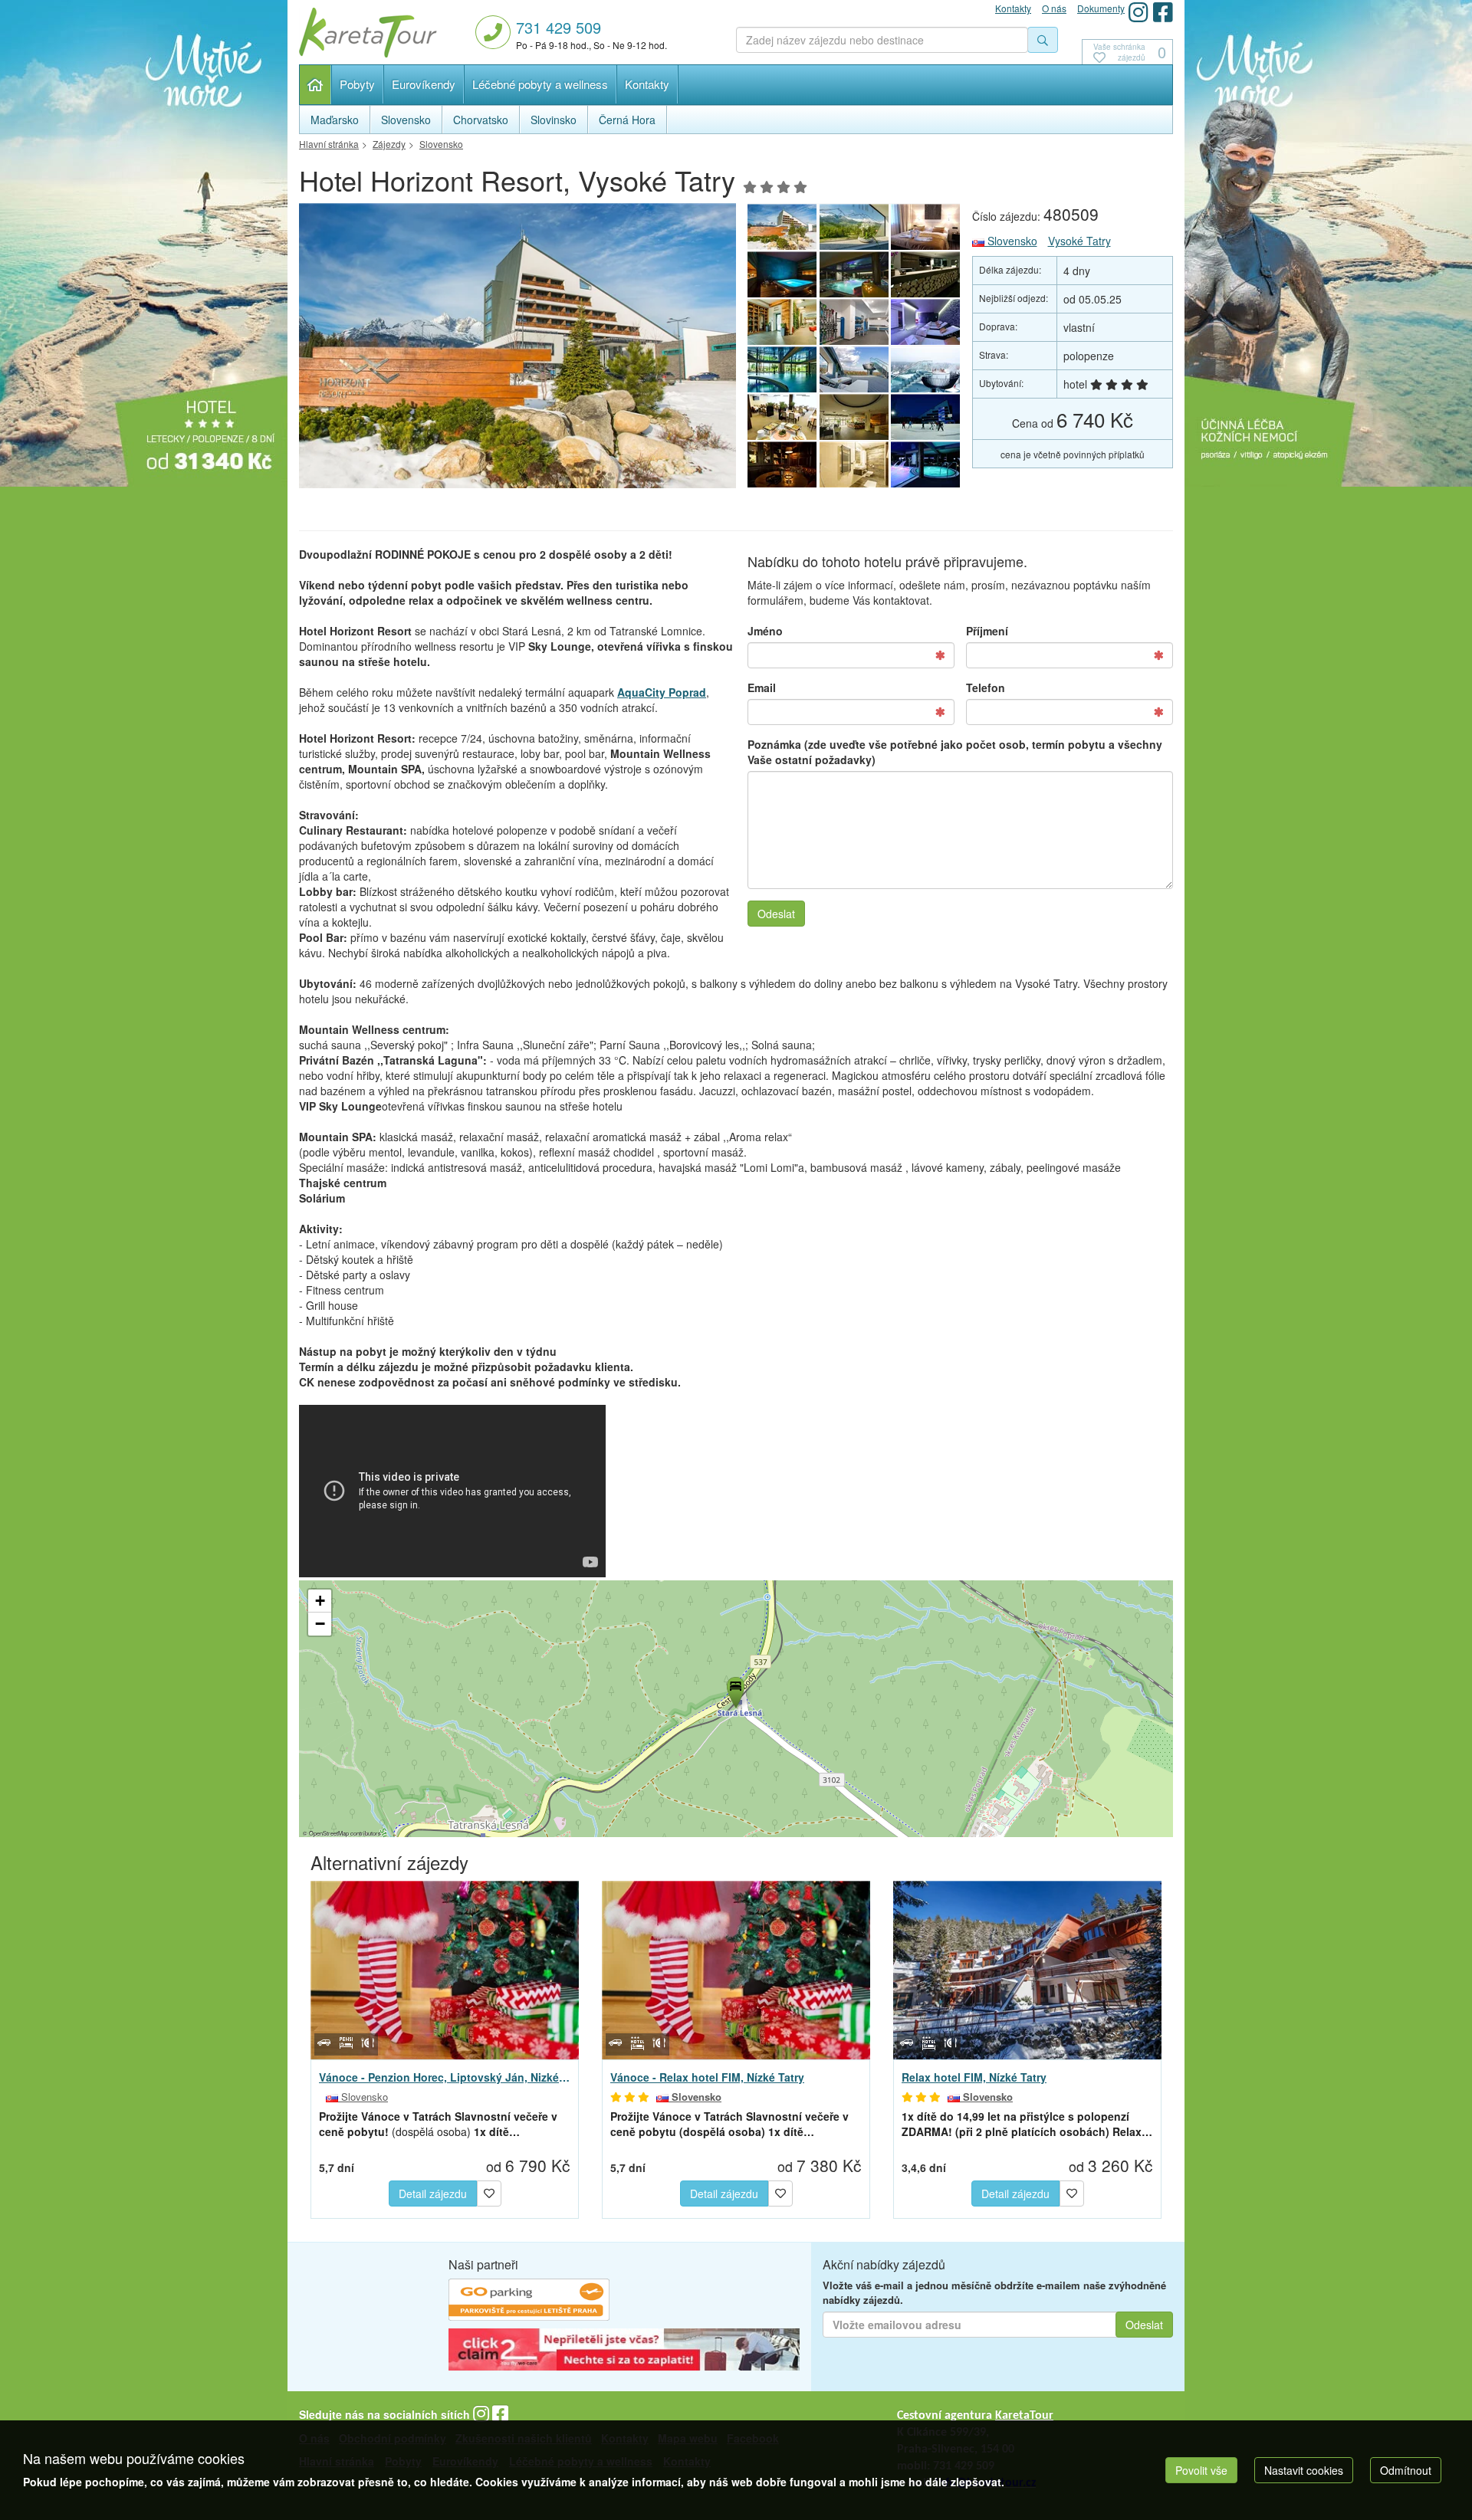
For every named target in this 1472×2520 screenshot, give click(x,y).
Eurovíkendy (424, 84)
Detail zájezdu (433, 2194)
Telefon (986, 687)
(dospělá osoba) (438, 2124)
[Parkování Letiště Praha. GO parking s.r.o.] (529, 2302)
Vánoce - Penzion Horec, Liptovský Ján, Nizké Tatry (445, 2077)
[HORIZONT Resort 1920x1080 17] (926, 322)
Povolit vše (1201, 2470)
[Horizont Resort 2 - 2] (854, 464)
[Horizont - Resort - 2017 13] (926, 369)
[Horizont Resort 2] (854, 369)
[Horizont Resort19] (782, 464)
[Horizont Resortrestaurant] (854, 417)
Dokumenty (1101, 8)
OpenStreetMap (329, 1833)
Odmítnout (1406, 2470)
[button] (734, 1690)
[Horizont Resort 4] (854, 274)
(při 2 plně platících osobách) (1027, 2124)
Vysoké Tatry (1079, 241)
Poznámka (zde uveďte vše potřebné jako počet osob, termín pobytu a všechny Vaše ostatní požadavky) (955, 752)
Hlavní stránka (315, 85)
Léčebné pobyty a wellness (540, 84)
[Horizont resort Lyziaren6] (854, 322)
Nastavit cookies (1304, 2470)
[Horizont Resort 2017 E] (517, 350)
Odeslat (776, 914)
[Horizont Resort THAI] (782, 274)
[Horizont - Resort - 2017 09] (926, 417)
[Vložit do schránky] (489, 2191)
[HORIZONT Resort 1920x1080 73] (782, 417)
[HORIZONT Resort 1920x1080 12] (926, 227)
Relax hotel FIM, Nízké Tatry (974, 2077)
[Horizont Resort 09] (854, 227)
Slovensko (1011, 241)
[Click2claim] (624, 2351)
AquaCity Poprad (662, 692)
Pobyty (357, 84)
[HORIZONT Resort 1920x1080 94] (926, 464)
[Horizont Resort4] (782, 322)
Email (762, 687)
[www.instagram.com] (1138, 12)
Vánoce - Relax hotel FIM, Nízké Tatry (707, 2077)
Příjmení (987, 631)
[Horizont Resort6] (926, 274)
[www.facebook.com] (1163, 12)
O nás (1054, 8)
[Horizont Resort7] (782, 369)
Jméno (765, 631)
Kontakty (647, 84)
